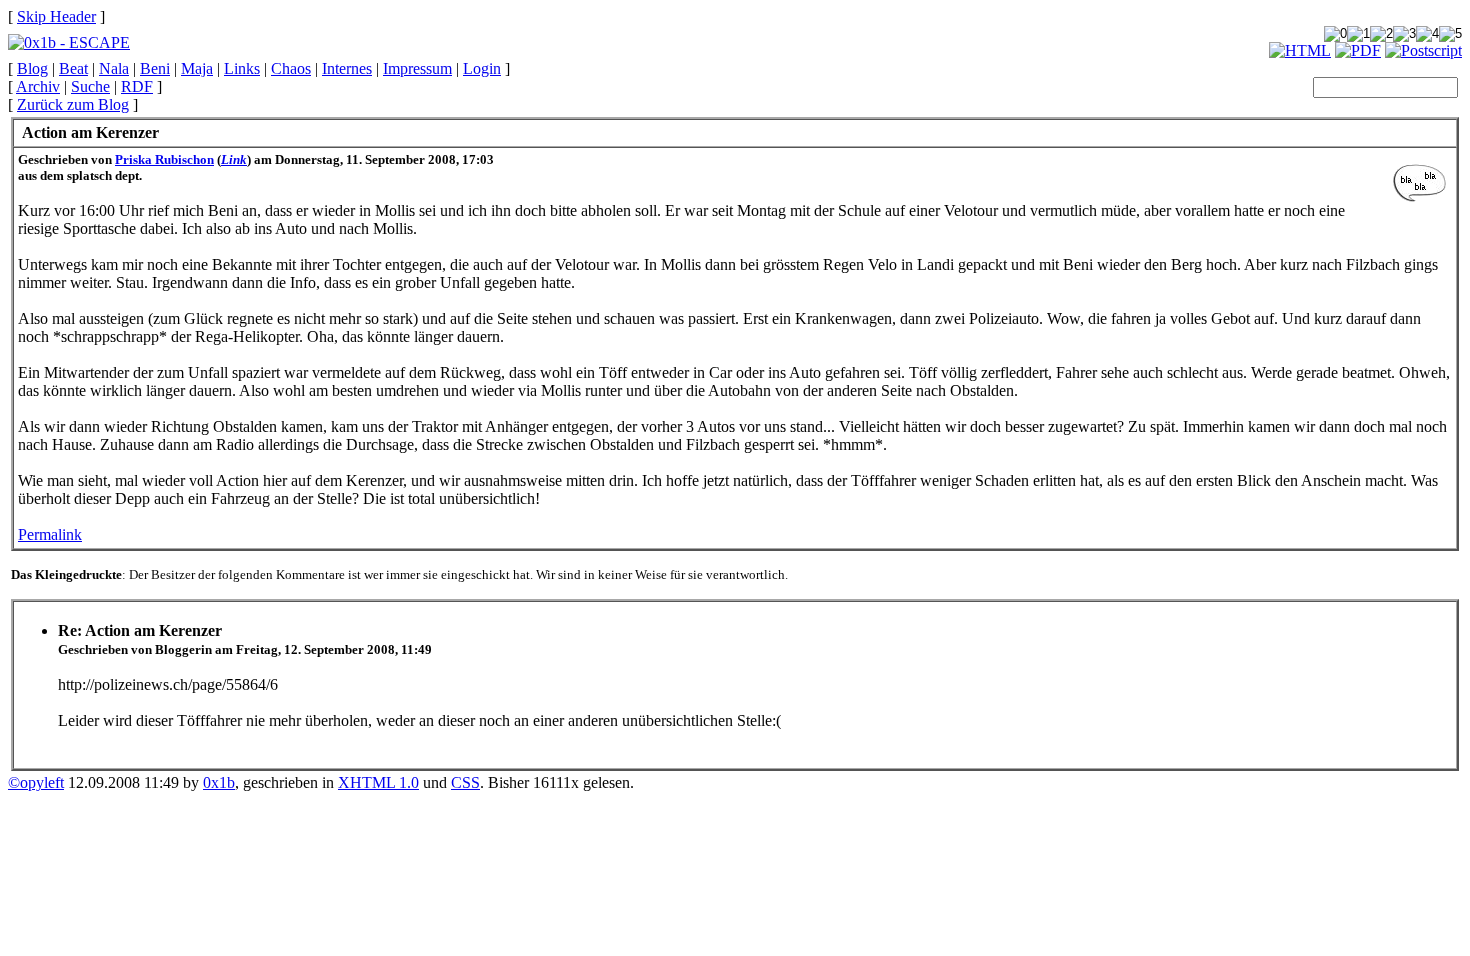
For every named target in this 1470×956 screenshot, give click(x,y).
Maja (197, 68)
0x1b (219, 782)
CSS (465, 782)
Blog (32, 68)
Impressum (417, 68)
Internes (347, 68)
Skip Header (56, 16)
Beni (155, 68)
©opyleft (36, 782)
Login (482, 68)
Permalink (50, 534)
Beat (73, 68)
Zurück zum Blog (73, 104)
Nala (114, 68)
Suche (90, 86)
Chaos (291, 68)
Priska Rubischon (164, 159)
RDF (137, 86)
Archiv (38, 86)
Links (242, 68)
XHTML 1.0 (378, 782)
